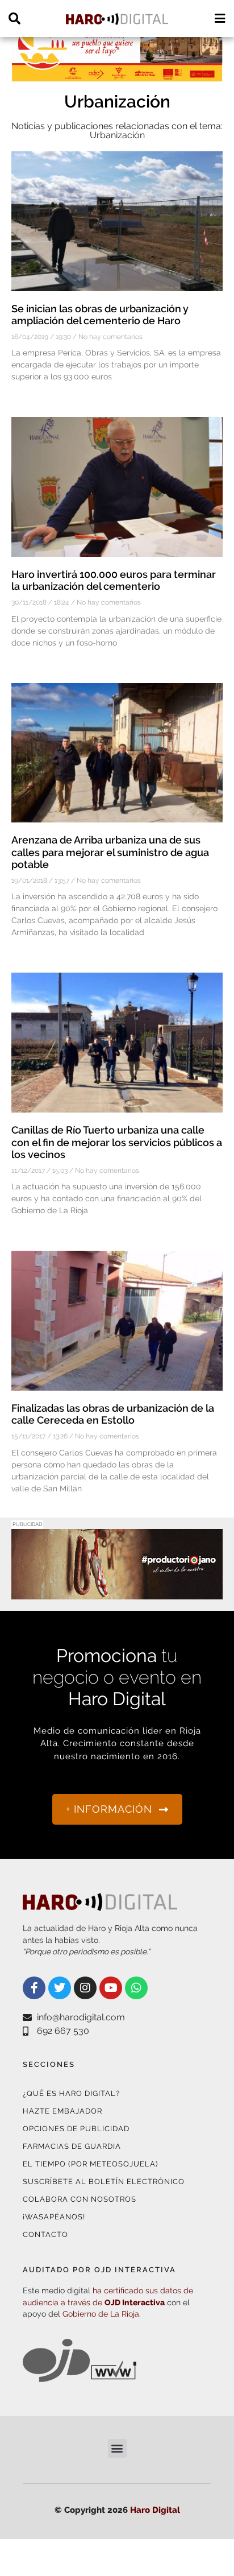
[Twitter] (60, 1988)
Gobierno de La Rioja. (102, 2314)
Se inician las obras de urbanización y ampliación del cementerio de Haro (100, 315)
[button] (117, 2448)
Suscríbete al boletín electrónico (104, 2182)
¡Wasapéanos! (54, 2217)
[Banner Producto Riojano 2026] (117, 1592)
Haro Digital (155, 2510)
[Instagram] (85, 1988)
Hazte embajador (62, 2111)
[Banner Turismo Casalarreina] (117, 75)
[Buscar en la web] (14, 18)
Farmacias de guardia (72, 2146)
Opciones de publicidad (76, 2129)
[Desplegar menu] (220, 18)
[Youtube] (111, 1988)
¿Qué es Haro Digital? (71, 2093)
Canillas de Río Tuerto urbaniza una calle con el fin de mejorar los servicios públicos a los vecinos (117, 1142)
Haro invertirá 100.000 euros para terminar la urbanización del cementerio (114, 580)
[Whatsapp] (136, 1988)
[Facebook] (34, 1988)
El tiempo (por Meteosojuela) (90, 2164)
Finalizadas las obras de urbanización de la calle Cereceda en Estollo (113, 1414)
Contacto (45, 2234)
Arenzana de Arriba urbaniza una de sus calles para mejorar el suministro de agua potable (110, 852)
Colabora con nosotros (80, 2199)
